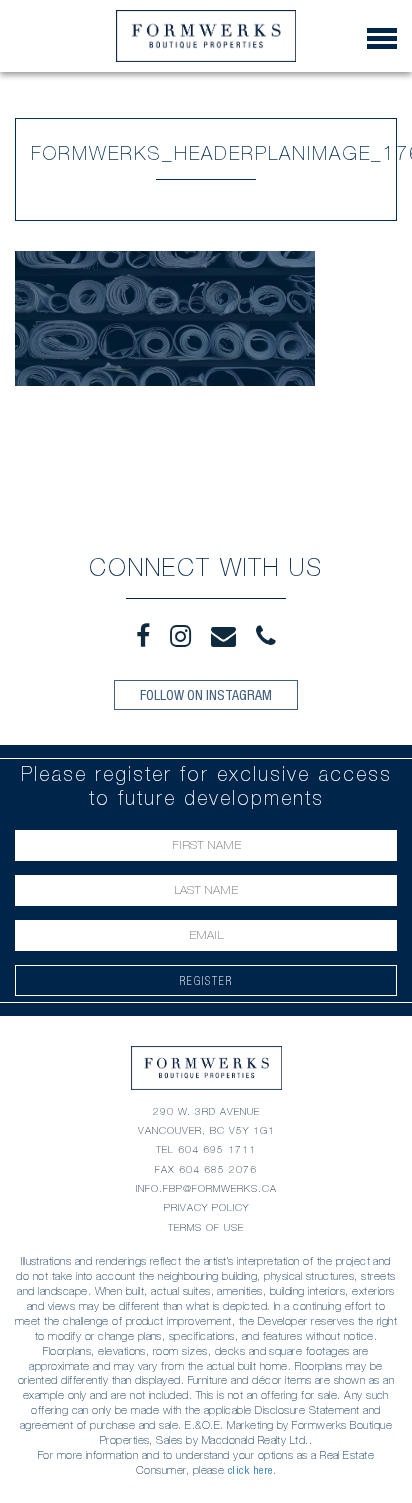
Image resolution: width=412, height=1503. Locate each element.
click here (250, 1470)
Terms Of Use (206, 1227)
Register (206, 980)
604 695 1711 (217, 1149)
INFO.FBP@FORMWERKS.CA (206, 1188)
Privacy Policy (206, 1207)
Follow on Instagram (206, 695)
